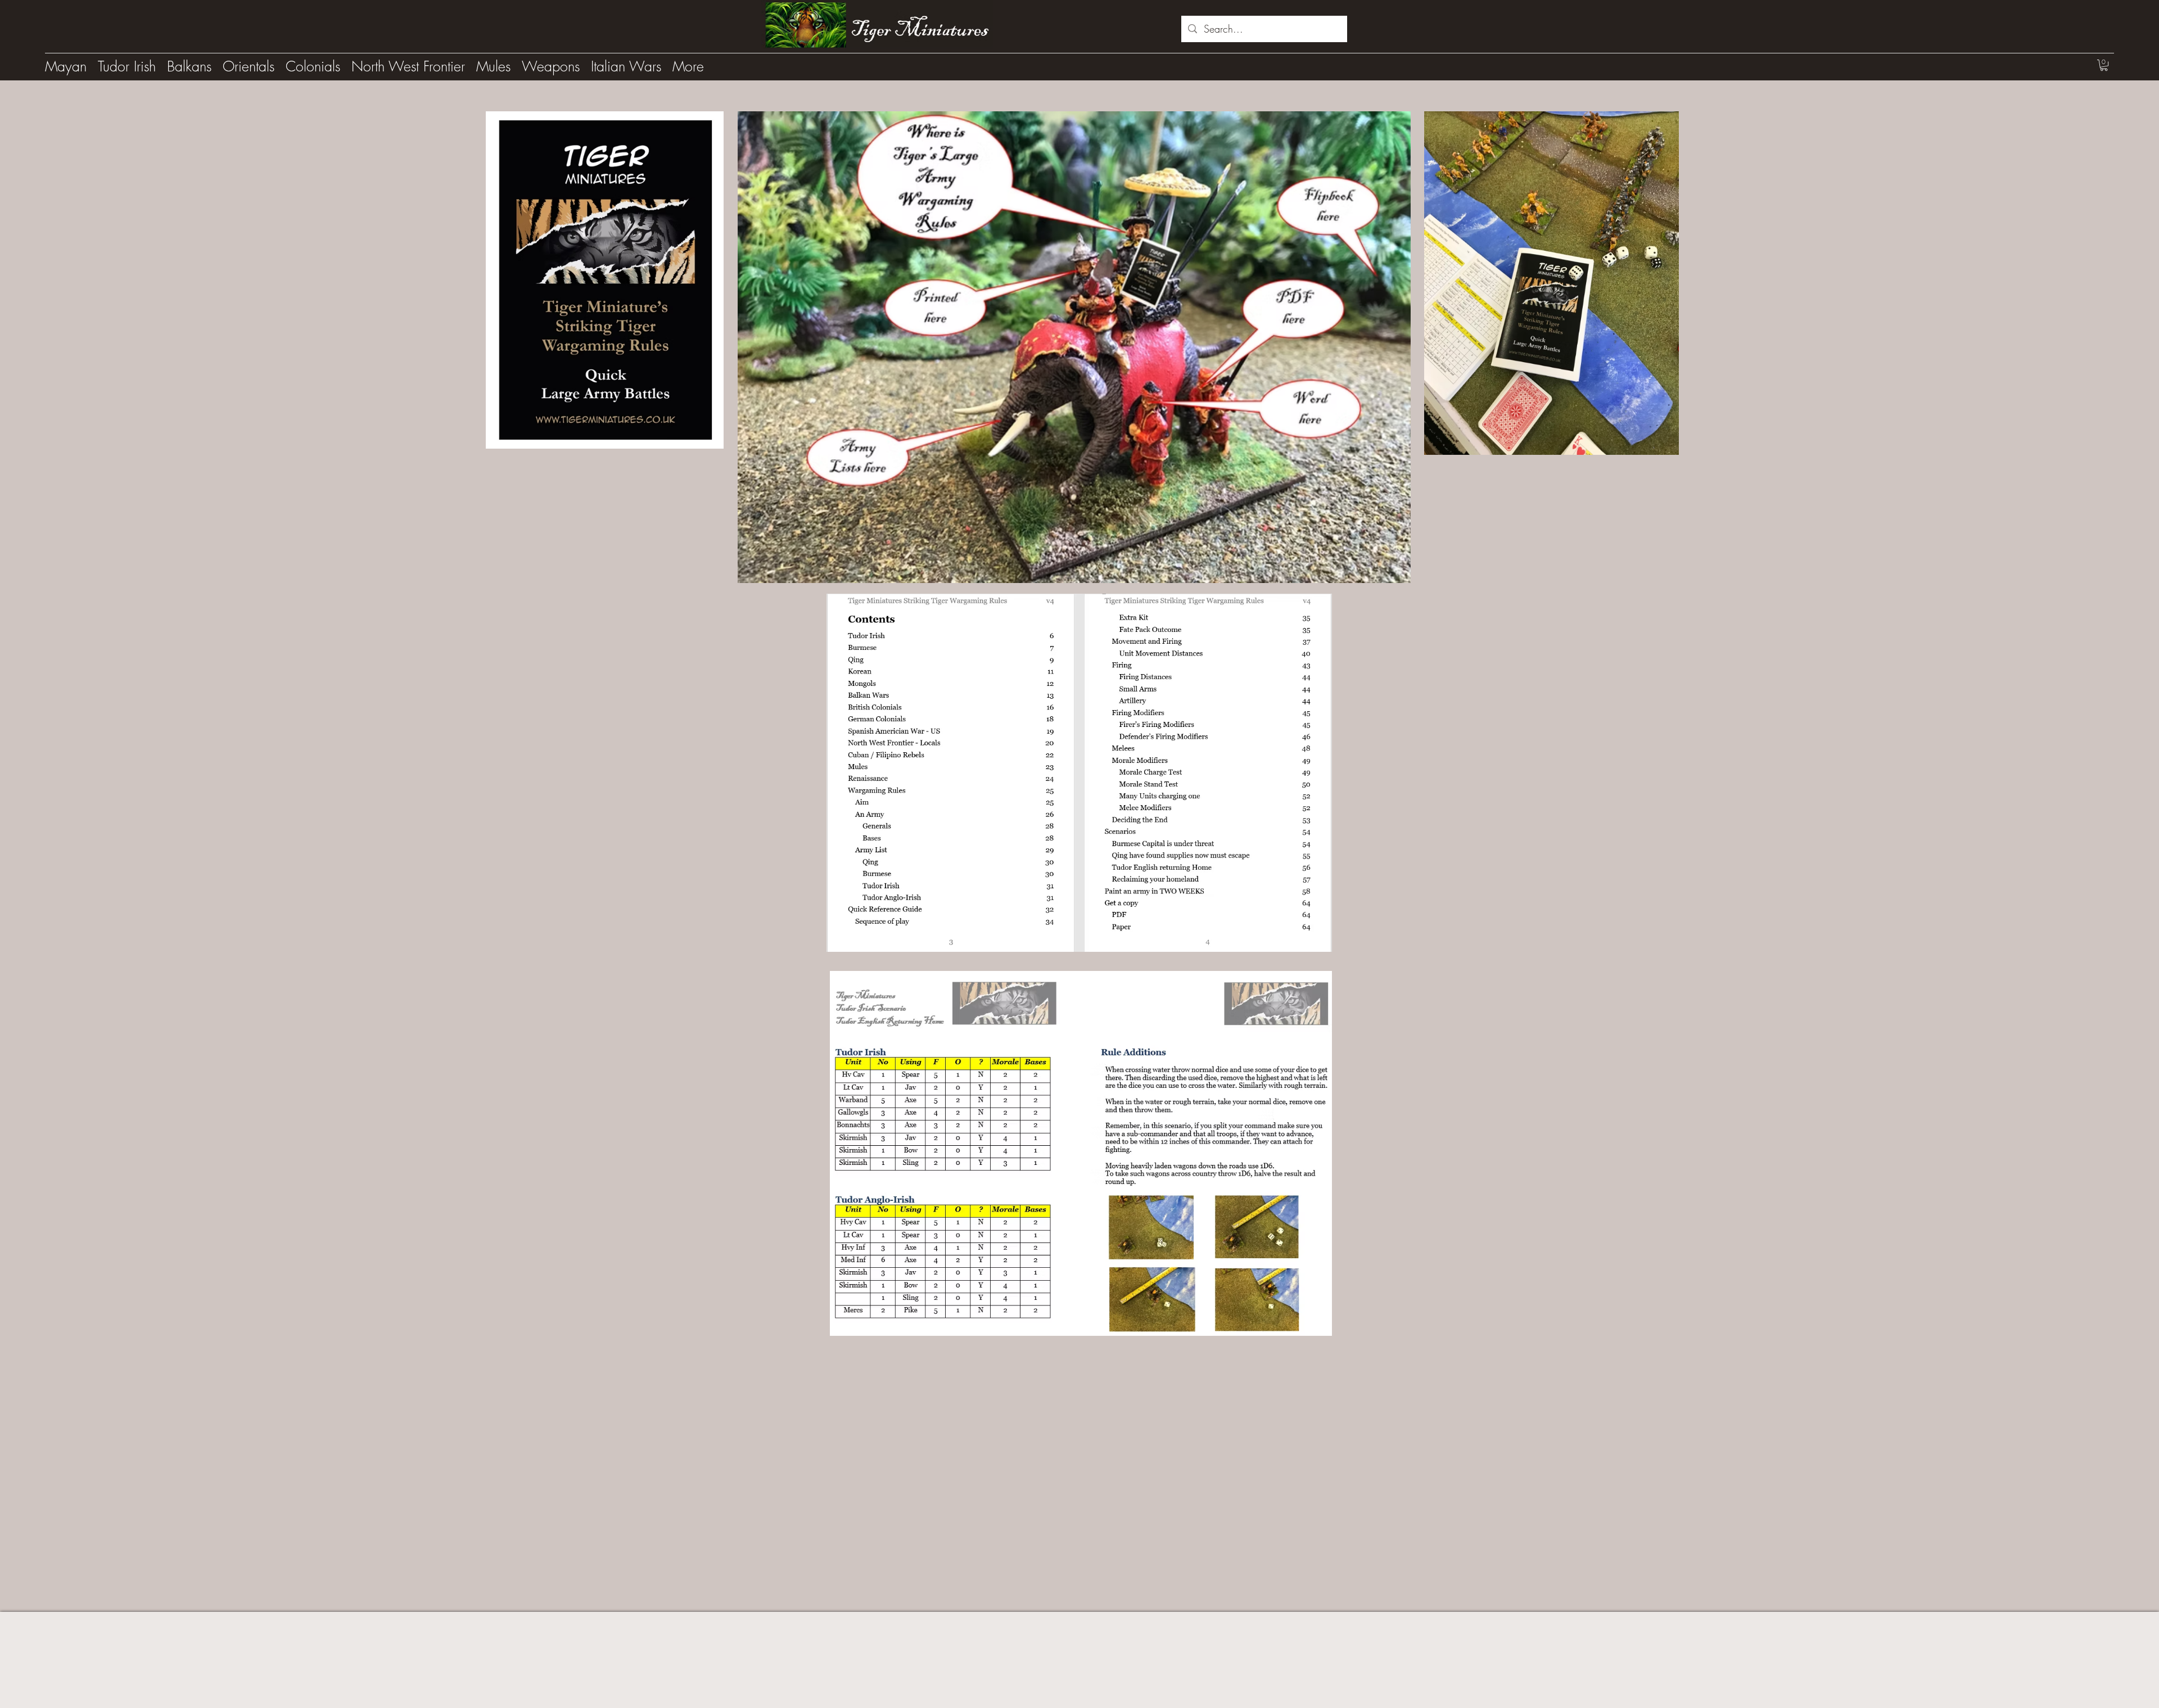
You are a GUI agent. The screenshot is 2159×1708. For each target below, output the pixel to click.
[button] (2104, 65)
